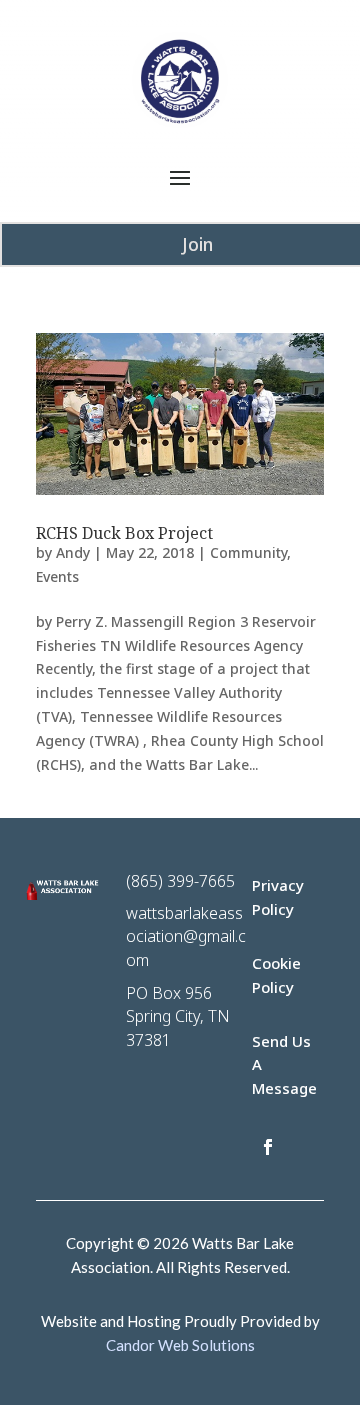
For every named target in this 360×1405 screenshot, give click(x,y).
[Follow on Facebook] (268, 1147)
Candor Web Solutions (180, 1345)
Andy (73, 552)
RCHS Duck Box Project (124, 533)
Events (57, 576)
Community (248, 552)
